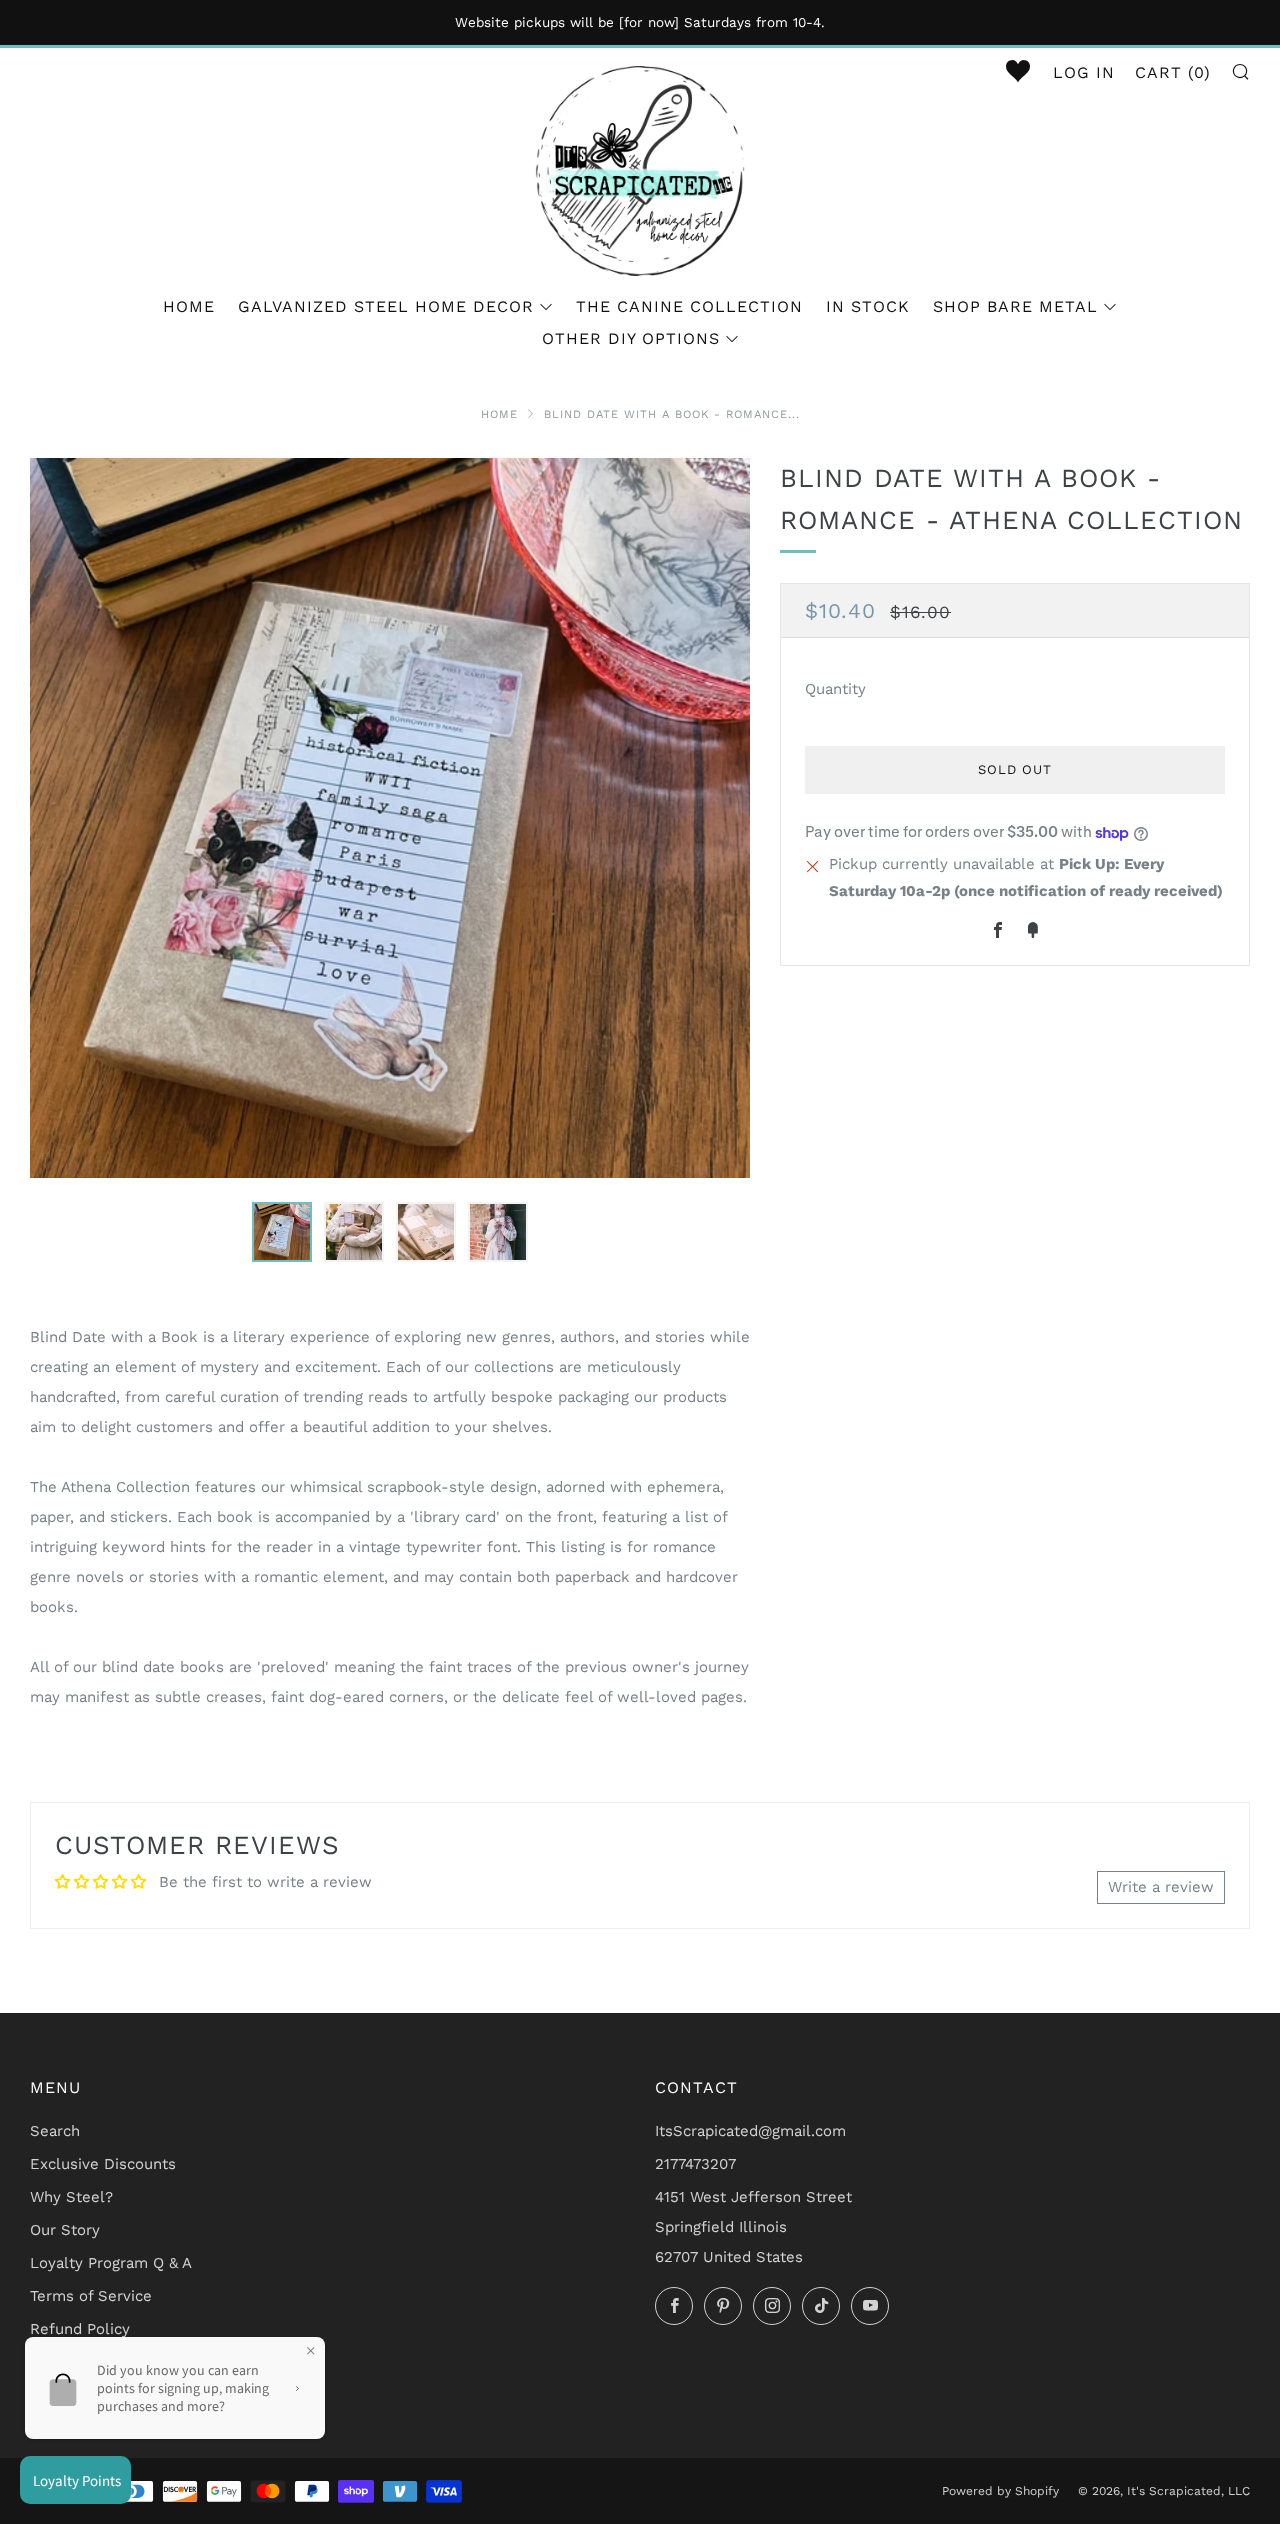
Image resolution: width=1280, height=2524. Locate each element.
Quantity (835, 690)
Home (189, 306)
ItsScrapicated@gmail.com (750, 2131)
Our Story (65, 2230)
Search (55, 2131)
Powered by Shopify (1000, 2491)
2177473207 (695, 2164)
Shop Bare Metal (1015, 306)
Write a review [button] (1161, 1887)
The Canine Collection (689, 306)
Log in (1084, 72)
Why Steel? (71, 2197)
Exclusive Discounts (103, 2164)
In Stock (868, 306)
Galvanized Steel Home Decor (386, 306)
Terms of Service (91, 2296)
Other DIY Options (631, 338)
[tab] (282, 1232)
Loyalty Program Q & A (111, 2263)
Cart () (1173, 72)
